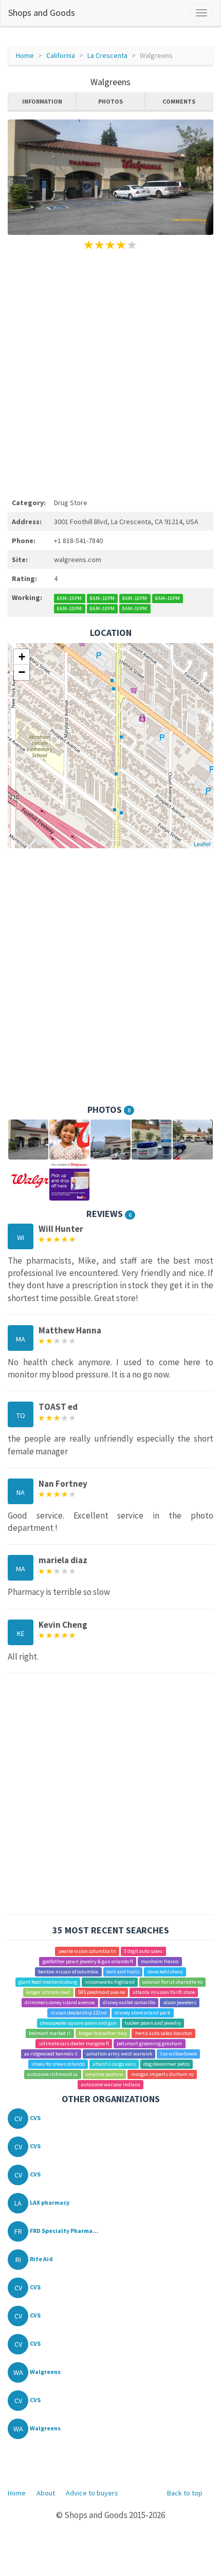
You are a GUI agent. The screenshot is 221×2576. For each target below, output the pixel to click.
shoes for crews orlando (58, 2064)
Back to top (185, 2493)
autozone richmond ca (52, 2074)
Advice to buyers (92, 2493)
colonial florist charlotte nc (172, 1982)
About (46, 2493)
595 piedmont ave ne (102, 1992)
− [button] (22, 672)
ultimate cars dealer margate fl (74, 2043)
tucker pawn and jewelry (153, 2023)
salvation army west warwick (119, 2054)
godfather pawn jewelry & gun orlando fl (88, 1961)
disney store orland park (142, 2013)
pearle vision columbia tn (87, 1951)
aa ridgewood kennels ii (51, 2054)
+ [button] (22, 657)
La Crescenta (107, 55)
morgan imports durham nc (162, 2074)
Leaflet (202, 844)
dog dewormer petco (167, 2064)
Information (42, 101)
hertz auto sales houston (164, 2033)
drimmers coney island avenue (60, 2002)
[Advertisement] (110, 372)
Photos (110, 101)
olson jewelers (180, 2002)
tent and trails (123, 1972)
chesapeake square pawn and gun (78, 2023)
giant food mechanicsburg (48, 1982)
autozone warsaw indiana (111, 2084)
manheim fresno (160, 1961)
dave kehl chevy (165, 1972)
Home (25, 55)
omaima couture (104, 2074)
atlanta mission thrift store (164, 1992)
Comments (179, 101)
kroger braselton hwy (103, 2033)
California (61, 55)
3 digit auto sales (143, 1951)
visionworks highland (110, 1982)
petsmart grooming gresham (149, 2043)
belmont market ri (50, 2033)
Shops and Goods (42, 13)
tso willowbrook (179, 2054)
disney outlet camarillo (129, 2002)
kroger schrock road (48, 1992)
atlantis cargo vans (114, 2064)
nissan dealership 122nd (79, 2013)
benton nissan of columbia (68, 1972)
